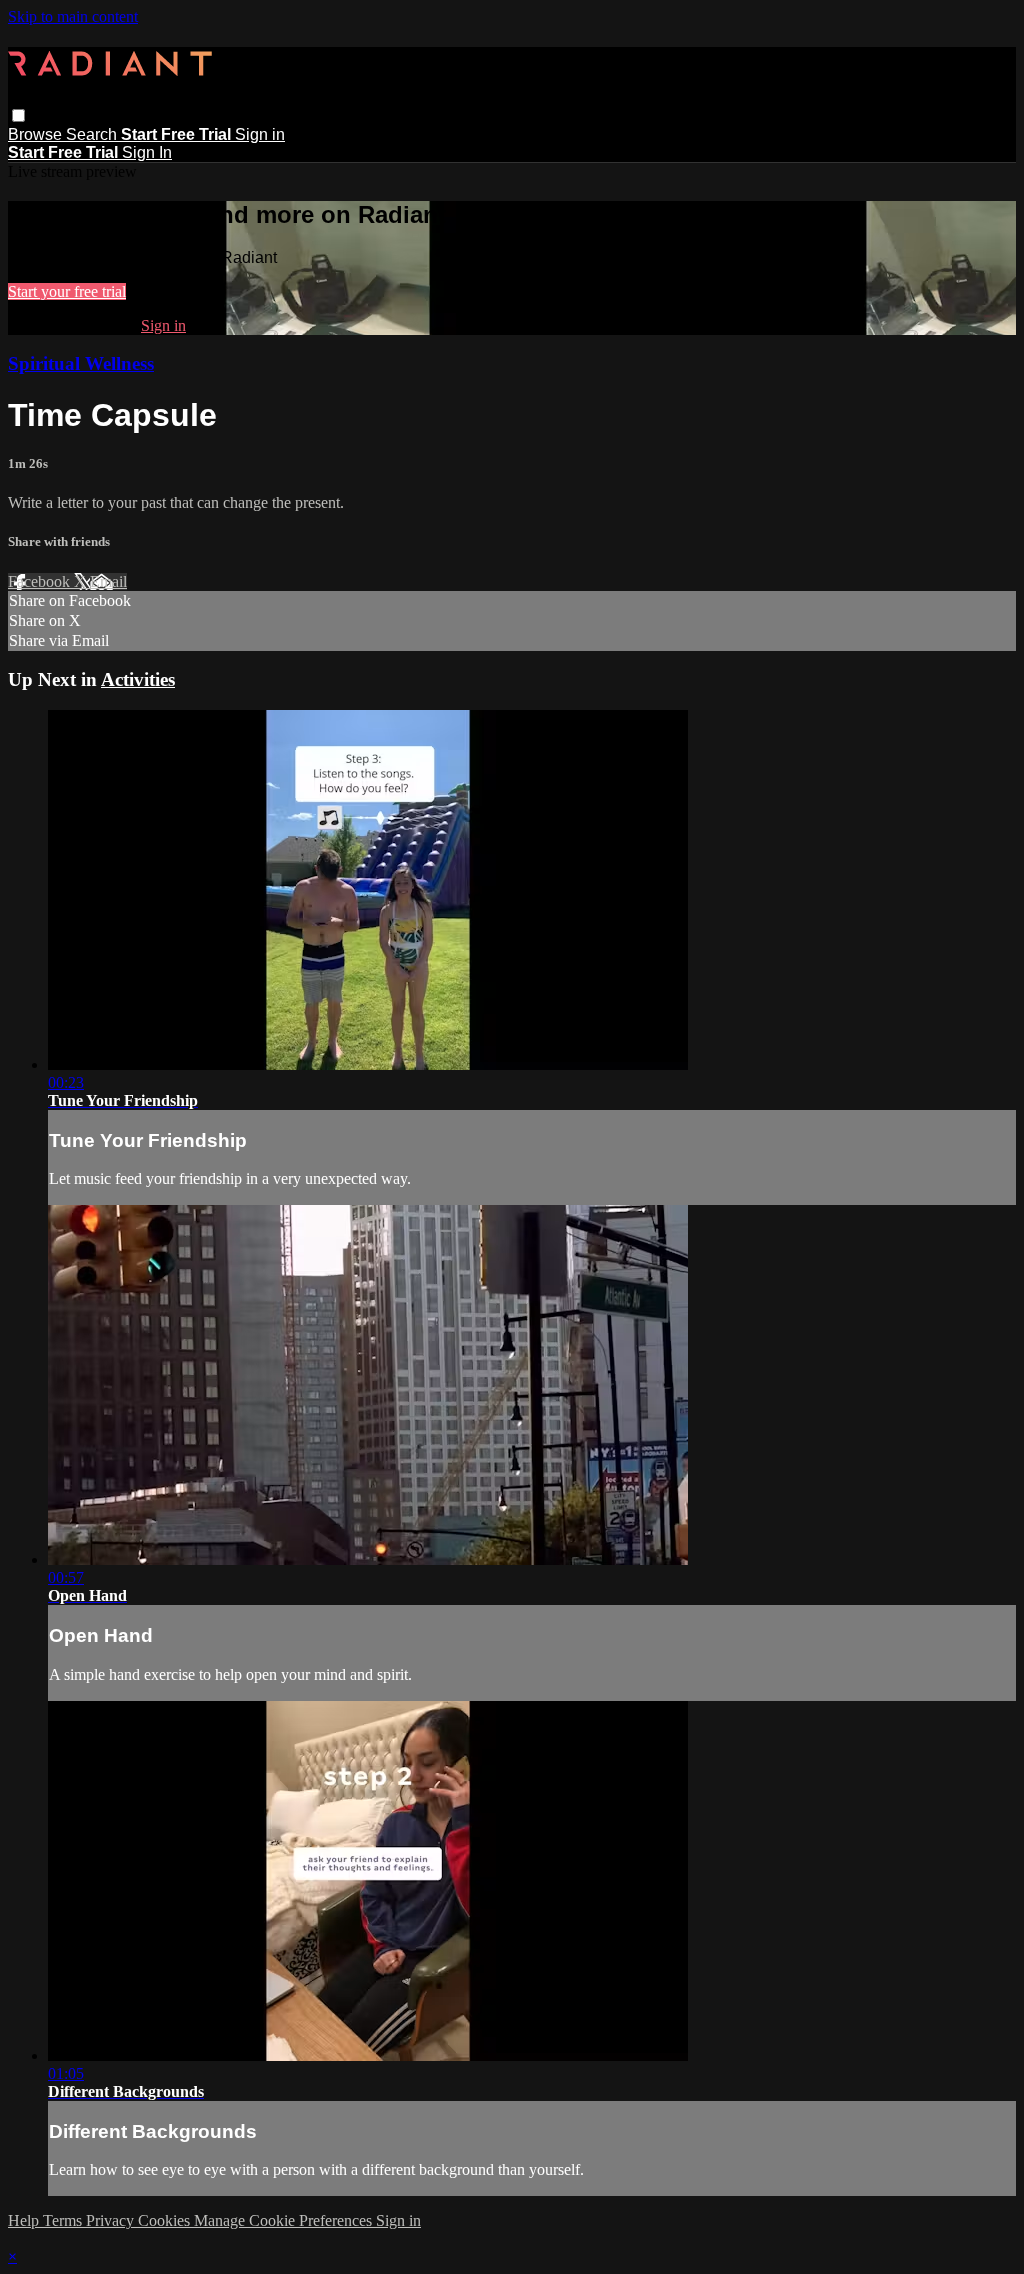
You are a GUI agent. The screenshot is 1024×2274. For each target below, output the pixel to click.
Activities (138, 679)
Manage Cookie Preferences (285, 2220)
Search (93, 134)
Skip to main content (73, 16)
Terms (64, 2220)
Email (108, 581)
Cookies (166, 2220)
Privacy (112, 2220)
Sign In (147, 152)
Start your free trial (67, 291)
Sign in (260, 134)
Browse (37, 134)
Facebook (41, 581)
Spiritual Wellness (81, 363)
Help (25, 2220)
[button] (18, 115)
